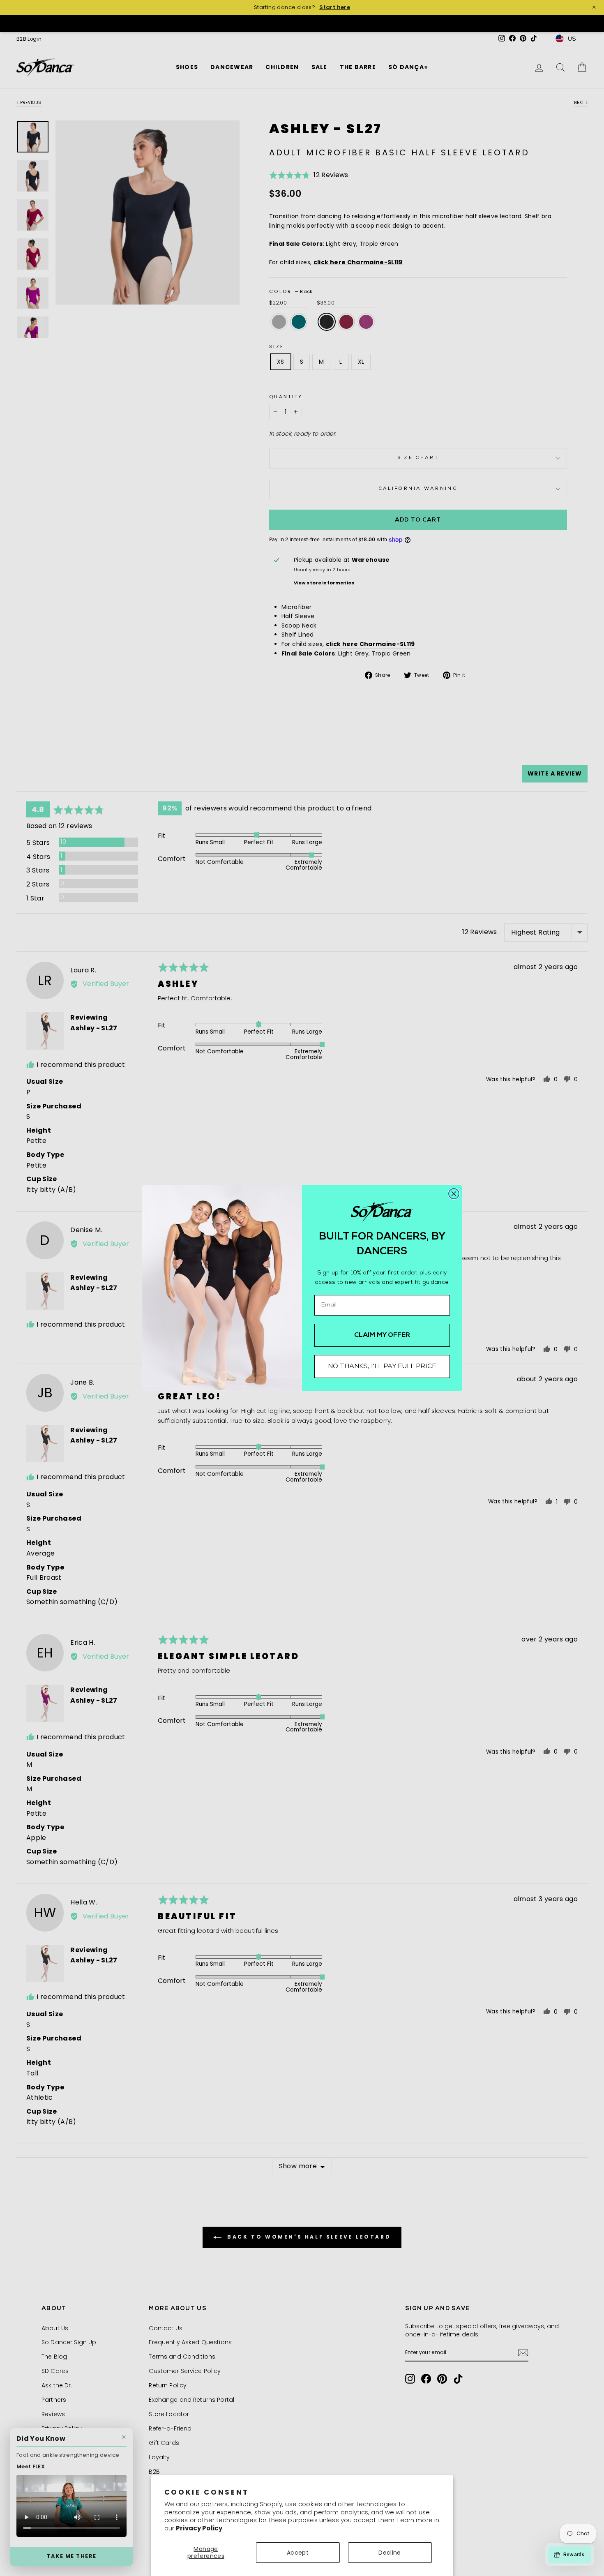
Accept (298, 2553)
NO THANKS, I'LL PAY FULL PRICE (382, 1366)
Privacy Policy (199, 2528)
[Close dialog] (454, 1194)
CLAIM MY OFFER (382, 1335)
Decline (390, 2553)
